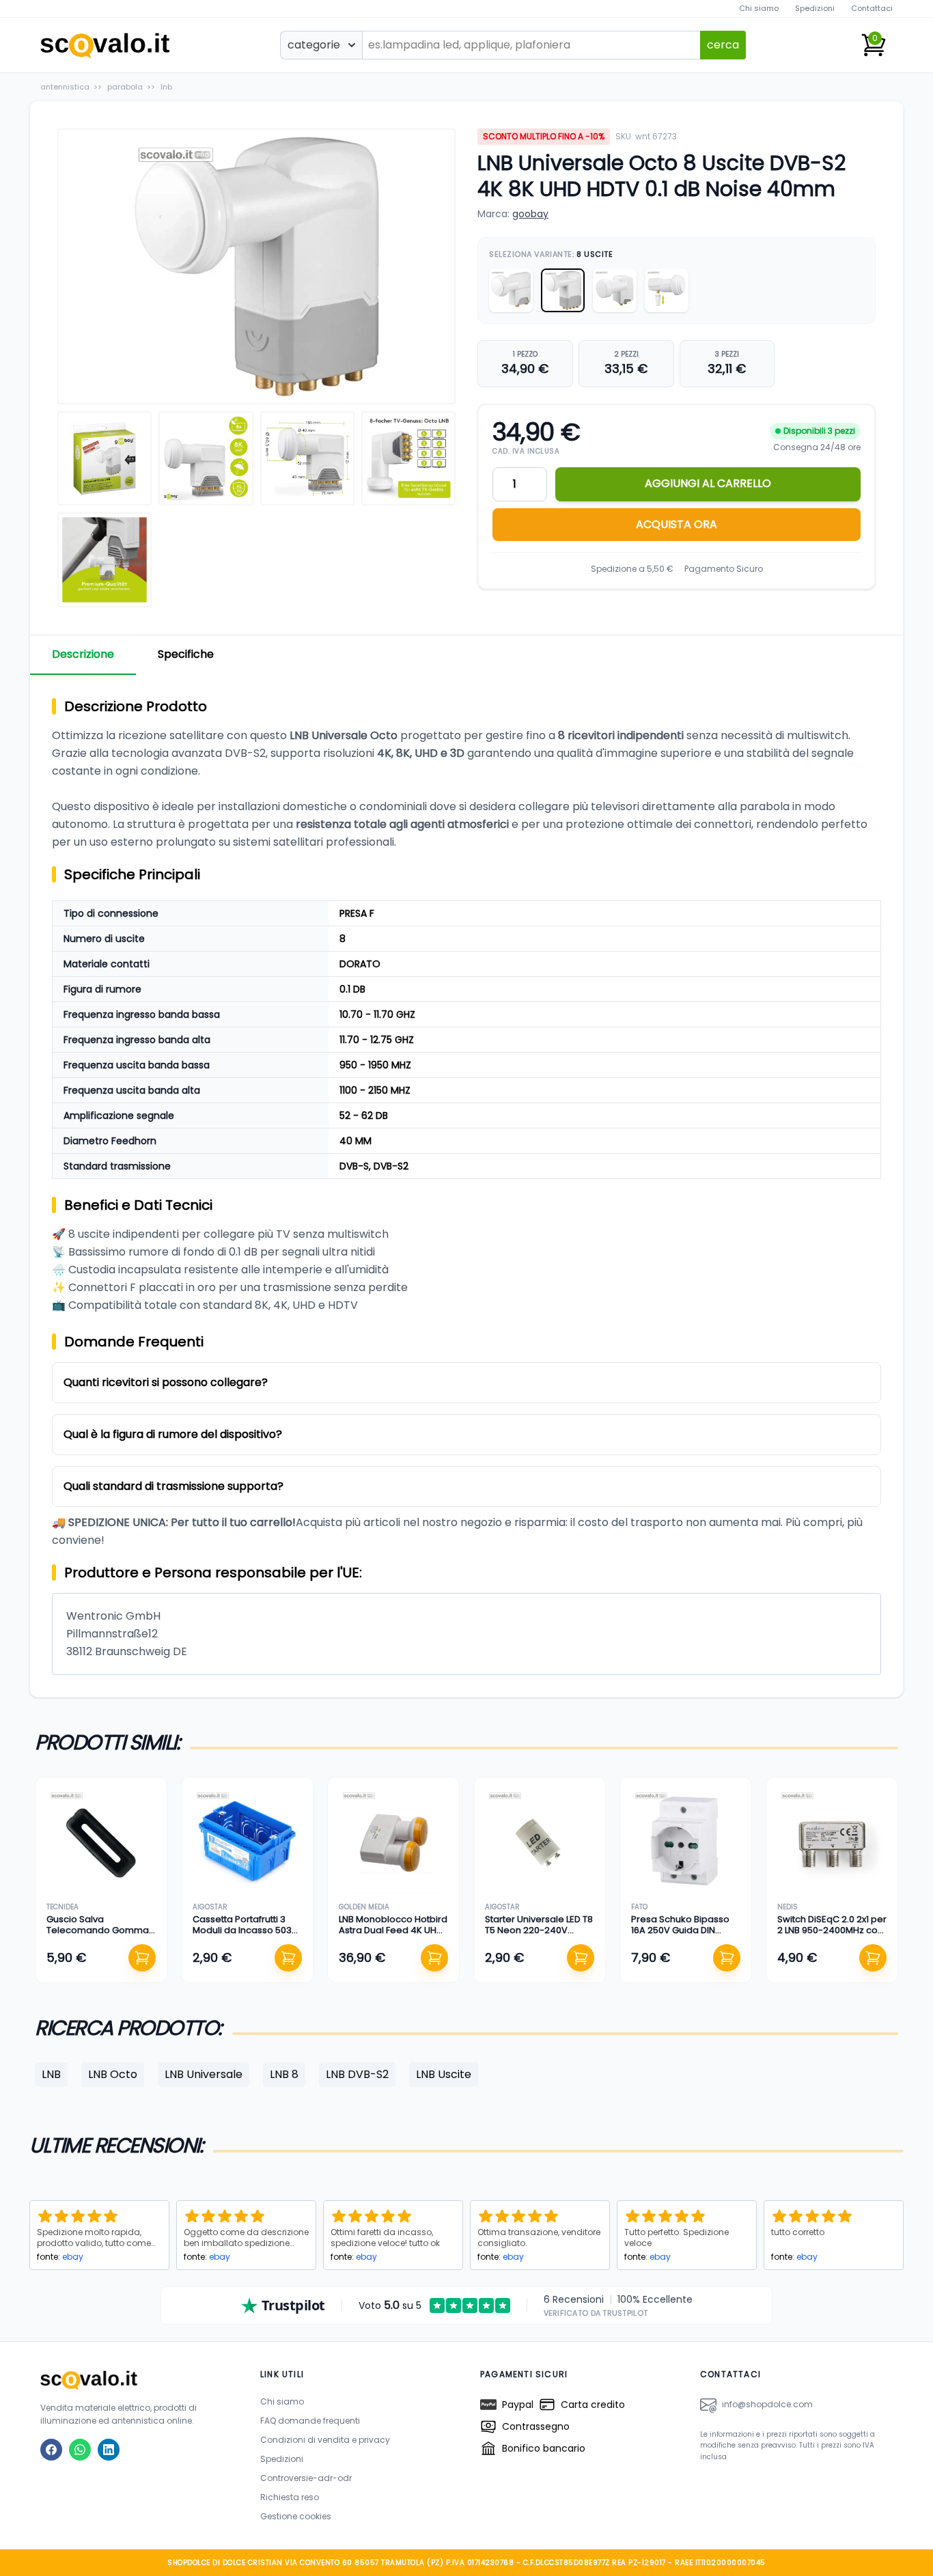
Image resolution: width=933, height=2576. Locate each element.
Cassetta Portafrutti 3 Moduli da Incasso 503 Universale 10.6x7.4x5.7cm (242, 1936)
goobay (530, 214)
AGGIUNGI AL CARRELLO (708, 483)
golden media (364, 1907)
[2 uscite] (511, 290)
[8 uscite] (563, 290)
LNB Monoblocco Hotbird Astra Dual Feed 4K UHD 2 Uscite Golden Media (393, 1930)
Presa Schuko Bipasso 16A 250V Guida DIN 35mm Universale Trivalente (680, 1936)
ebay (73, 2257)
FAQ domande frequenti (310, 2421)
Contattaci (872, 8)
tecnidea (62, 1907)
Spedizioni (815, 8)
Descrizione (83, 654)
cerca (723, 45)
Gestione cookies (296, 2516)
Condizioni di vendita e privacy (325, 2440)
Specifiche (186, 654)
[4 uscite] (615, 290)
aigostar (210, 1907)
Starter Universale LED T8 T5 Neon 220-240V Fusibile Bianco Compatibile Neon (539, 1936)
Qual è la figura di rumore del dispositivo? (173, 1434)
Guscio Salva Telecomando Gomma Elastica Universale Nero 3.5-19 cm (100, 1936)
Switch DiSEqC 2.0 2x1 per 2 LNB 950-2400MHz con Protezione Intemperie (832, 1930)
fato (639, 1907)
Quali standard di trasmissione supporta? (173, 1486)
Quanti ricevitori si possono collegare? (166, 1382)
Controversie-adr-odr (306, 2478)
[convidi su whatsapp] (80, 2450)
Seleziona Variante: (551, 254)
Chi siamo (759, 8)
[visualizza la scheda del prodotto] (101, 1843)
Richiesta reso (290, 2497)
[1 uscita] (667, 290)
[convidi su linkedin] (109, 2450)
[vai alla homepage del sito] (137, 2380)
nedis (788, 1907)
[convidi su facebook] (51, 2450)
